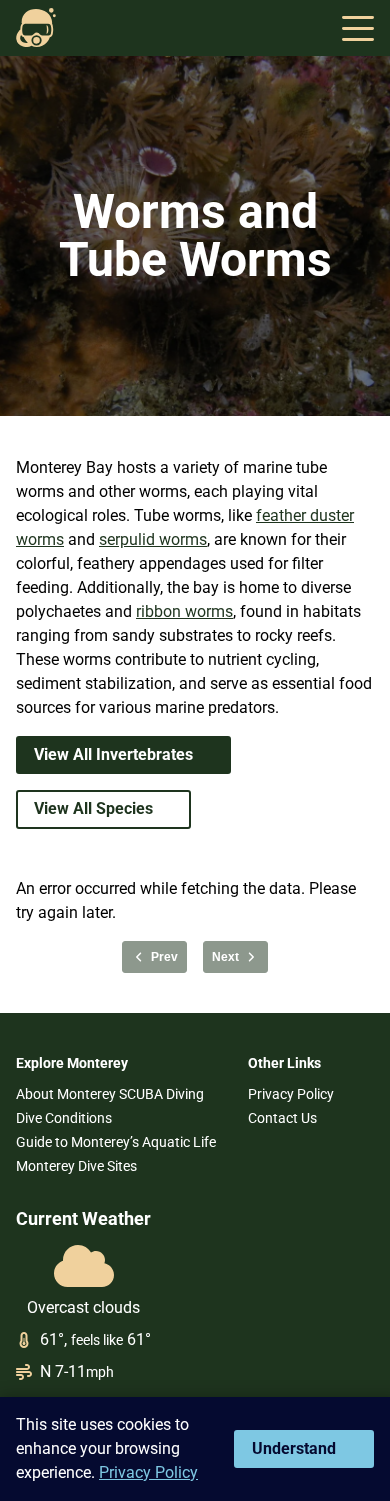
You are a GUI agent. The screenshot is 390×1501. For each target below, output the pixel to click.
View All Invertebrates (113, 754)
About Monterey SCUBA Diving (110, 1094)
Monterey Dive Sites (76, 1166)
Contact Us (282, 1118)
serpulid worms (153, 539)
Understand (294, 1448)
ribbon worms (184, 611)
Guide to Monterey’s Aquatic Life (116, 1142)
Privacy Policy (291, 1094)
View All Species (93, 808)
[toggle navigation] (358, 28)
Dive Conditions (64, 1118)
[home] (36, 28)
